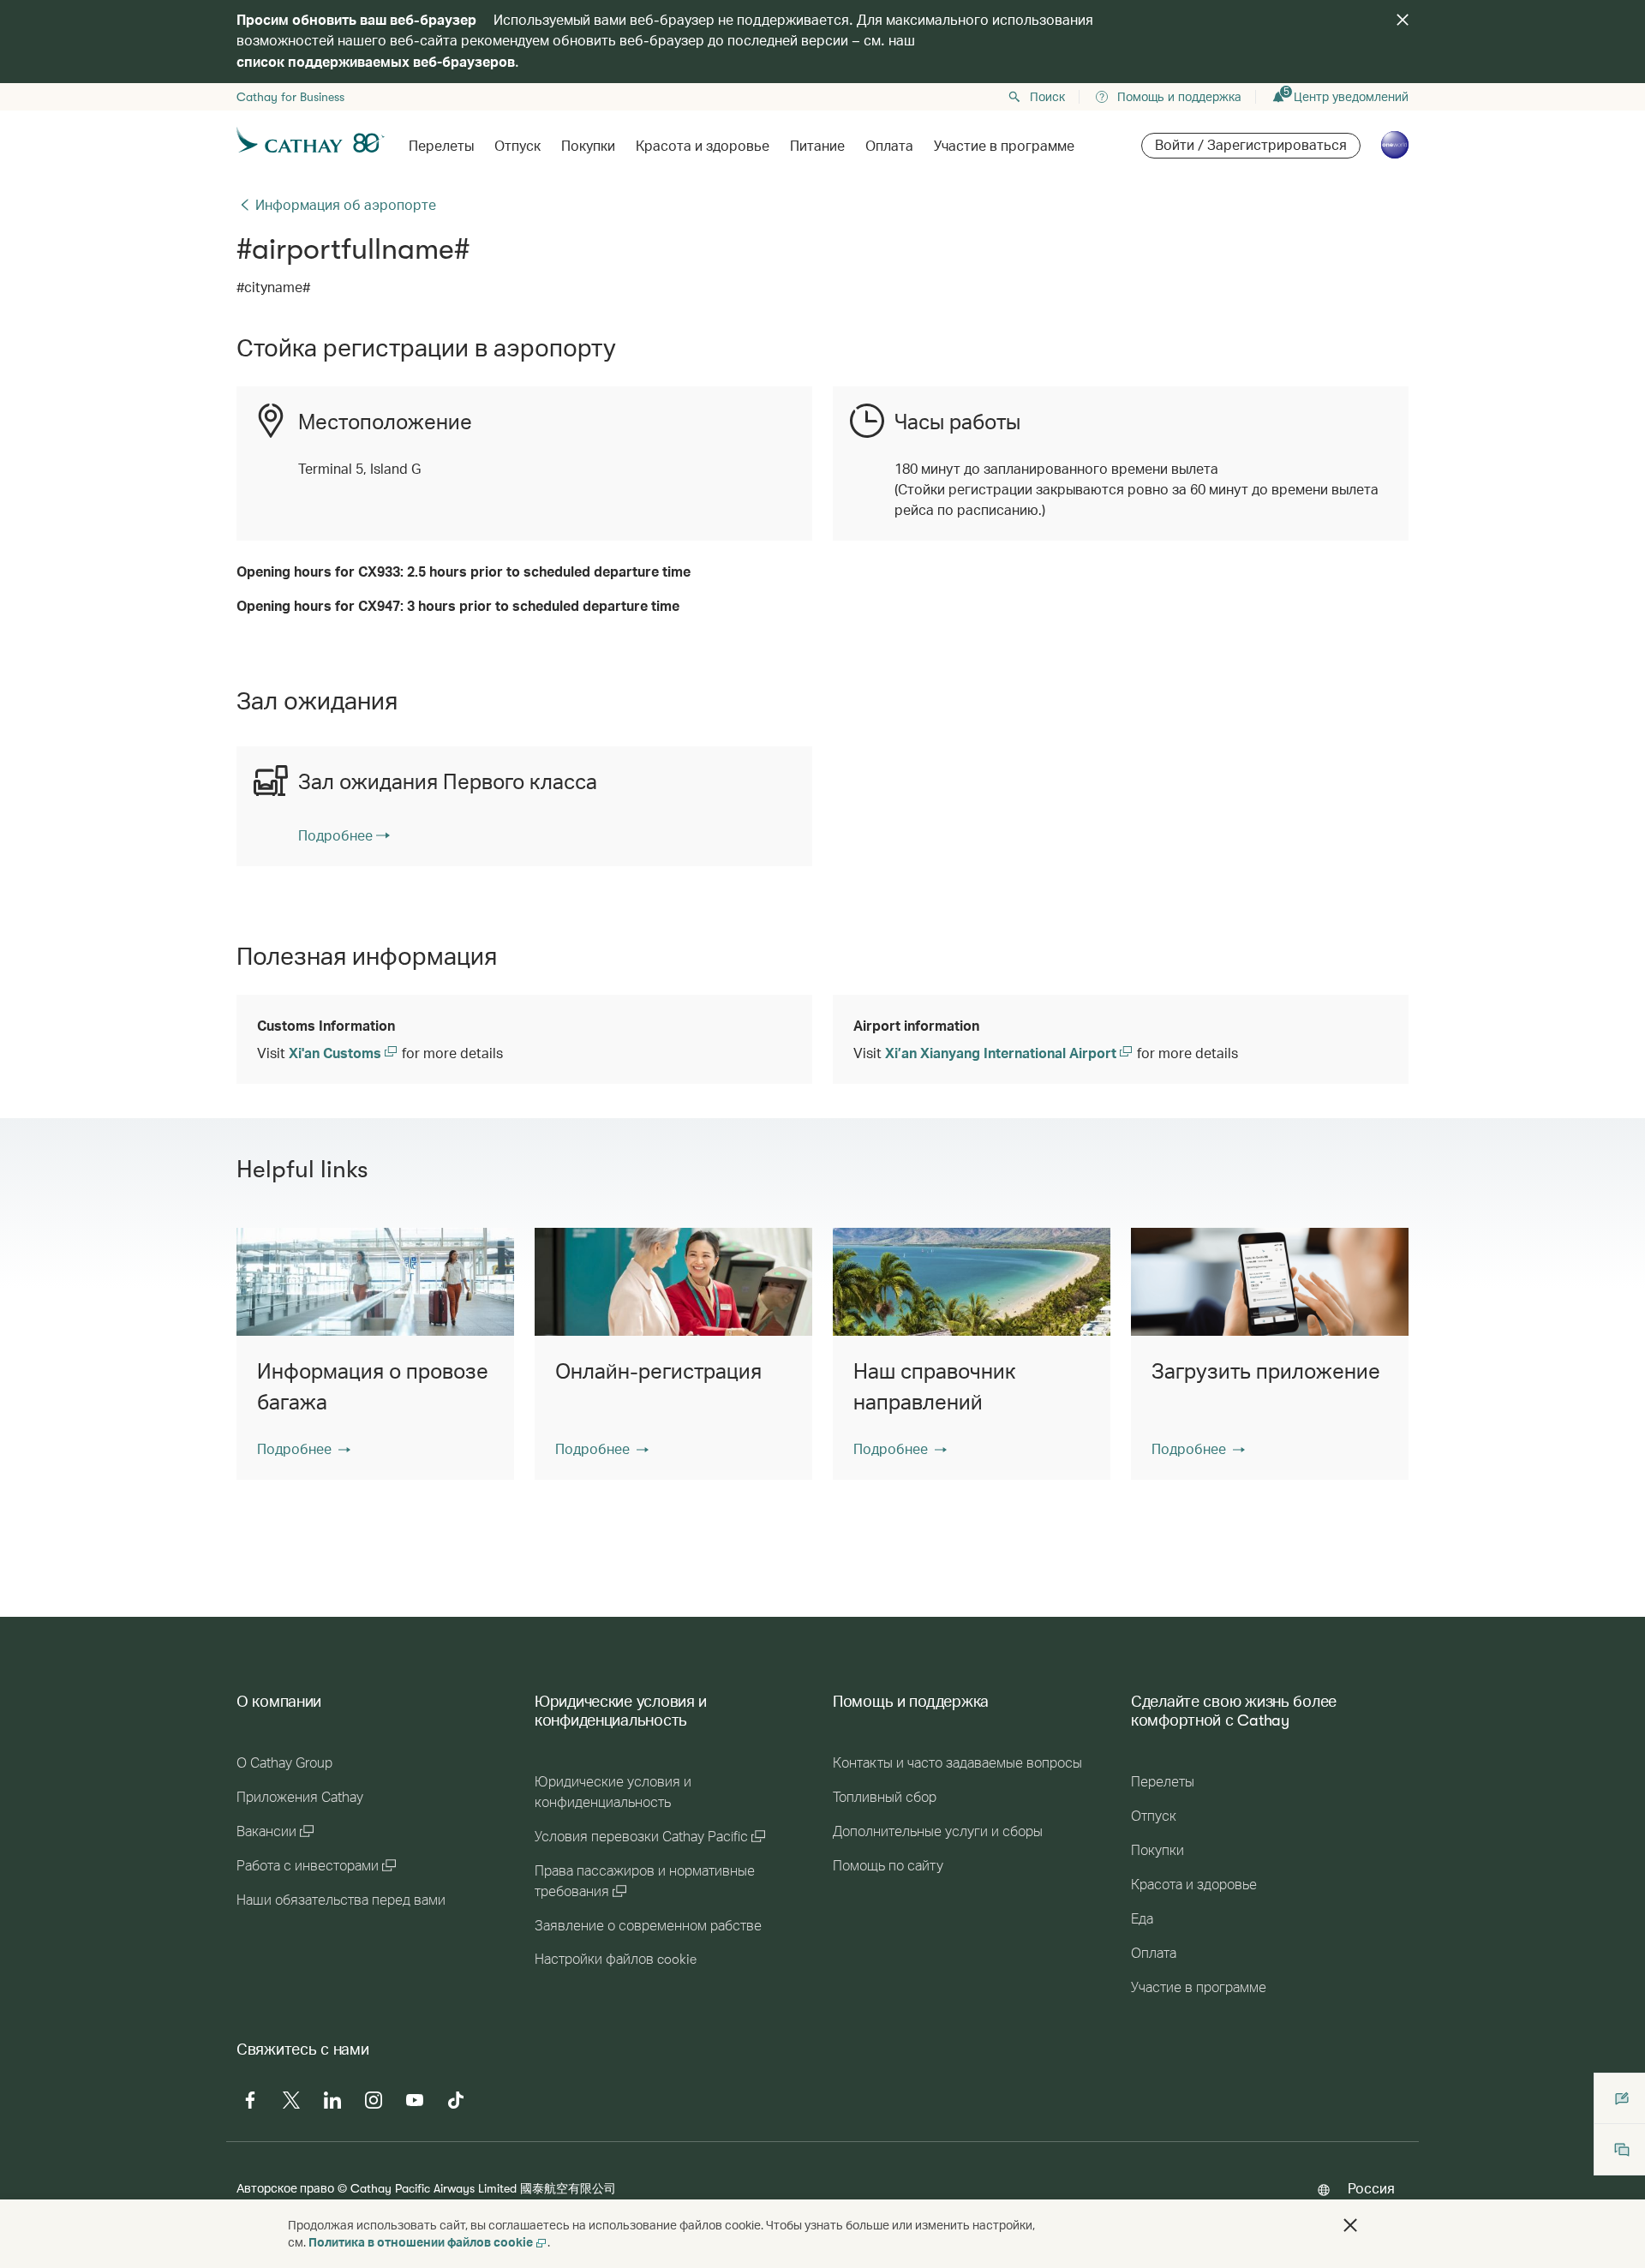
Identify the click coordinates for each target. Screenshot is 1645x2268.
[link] (344, 835)
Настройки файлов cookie (616, 1960)
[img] (1403, 20)
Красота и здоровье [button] (703, 147)
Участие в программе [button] (1004, 147)
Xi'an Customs (337, 1053)
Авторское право (285, 2188)
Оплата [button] (889, 147)
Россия (1371, 2188)
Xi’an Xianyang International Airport (1002, 1053)
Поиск (1047, 97)
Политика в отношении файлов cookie (421, 2242)
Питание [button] (817, 147)
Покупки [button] (588, 147)
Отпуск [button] (517, 147)
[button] (304, 1449)
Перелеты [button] (441, 147)
